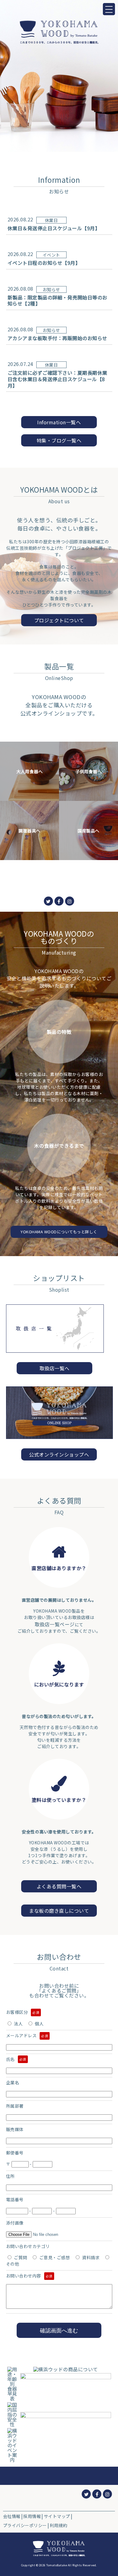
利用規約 (58, 2525)
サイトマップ (57, 2516)
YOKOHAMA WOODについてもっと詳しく (59, 1232)
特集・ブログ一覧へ (59, 440)
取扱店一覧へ (55, 1368)
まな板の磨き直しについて (59, 1911)
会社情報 (12, 2516)
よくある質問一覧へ (59, 1886)
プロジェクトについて (59, 620)
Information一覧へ (59, 422)
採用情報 (32, 2516)
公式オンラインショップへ (59, 1454)
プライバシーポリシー (25, 2525)
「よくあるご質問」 (59, 1990)
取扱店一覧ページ (55, 1624)
